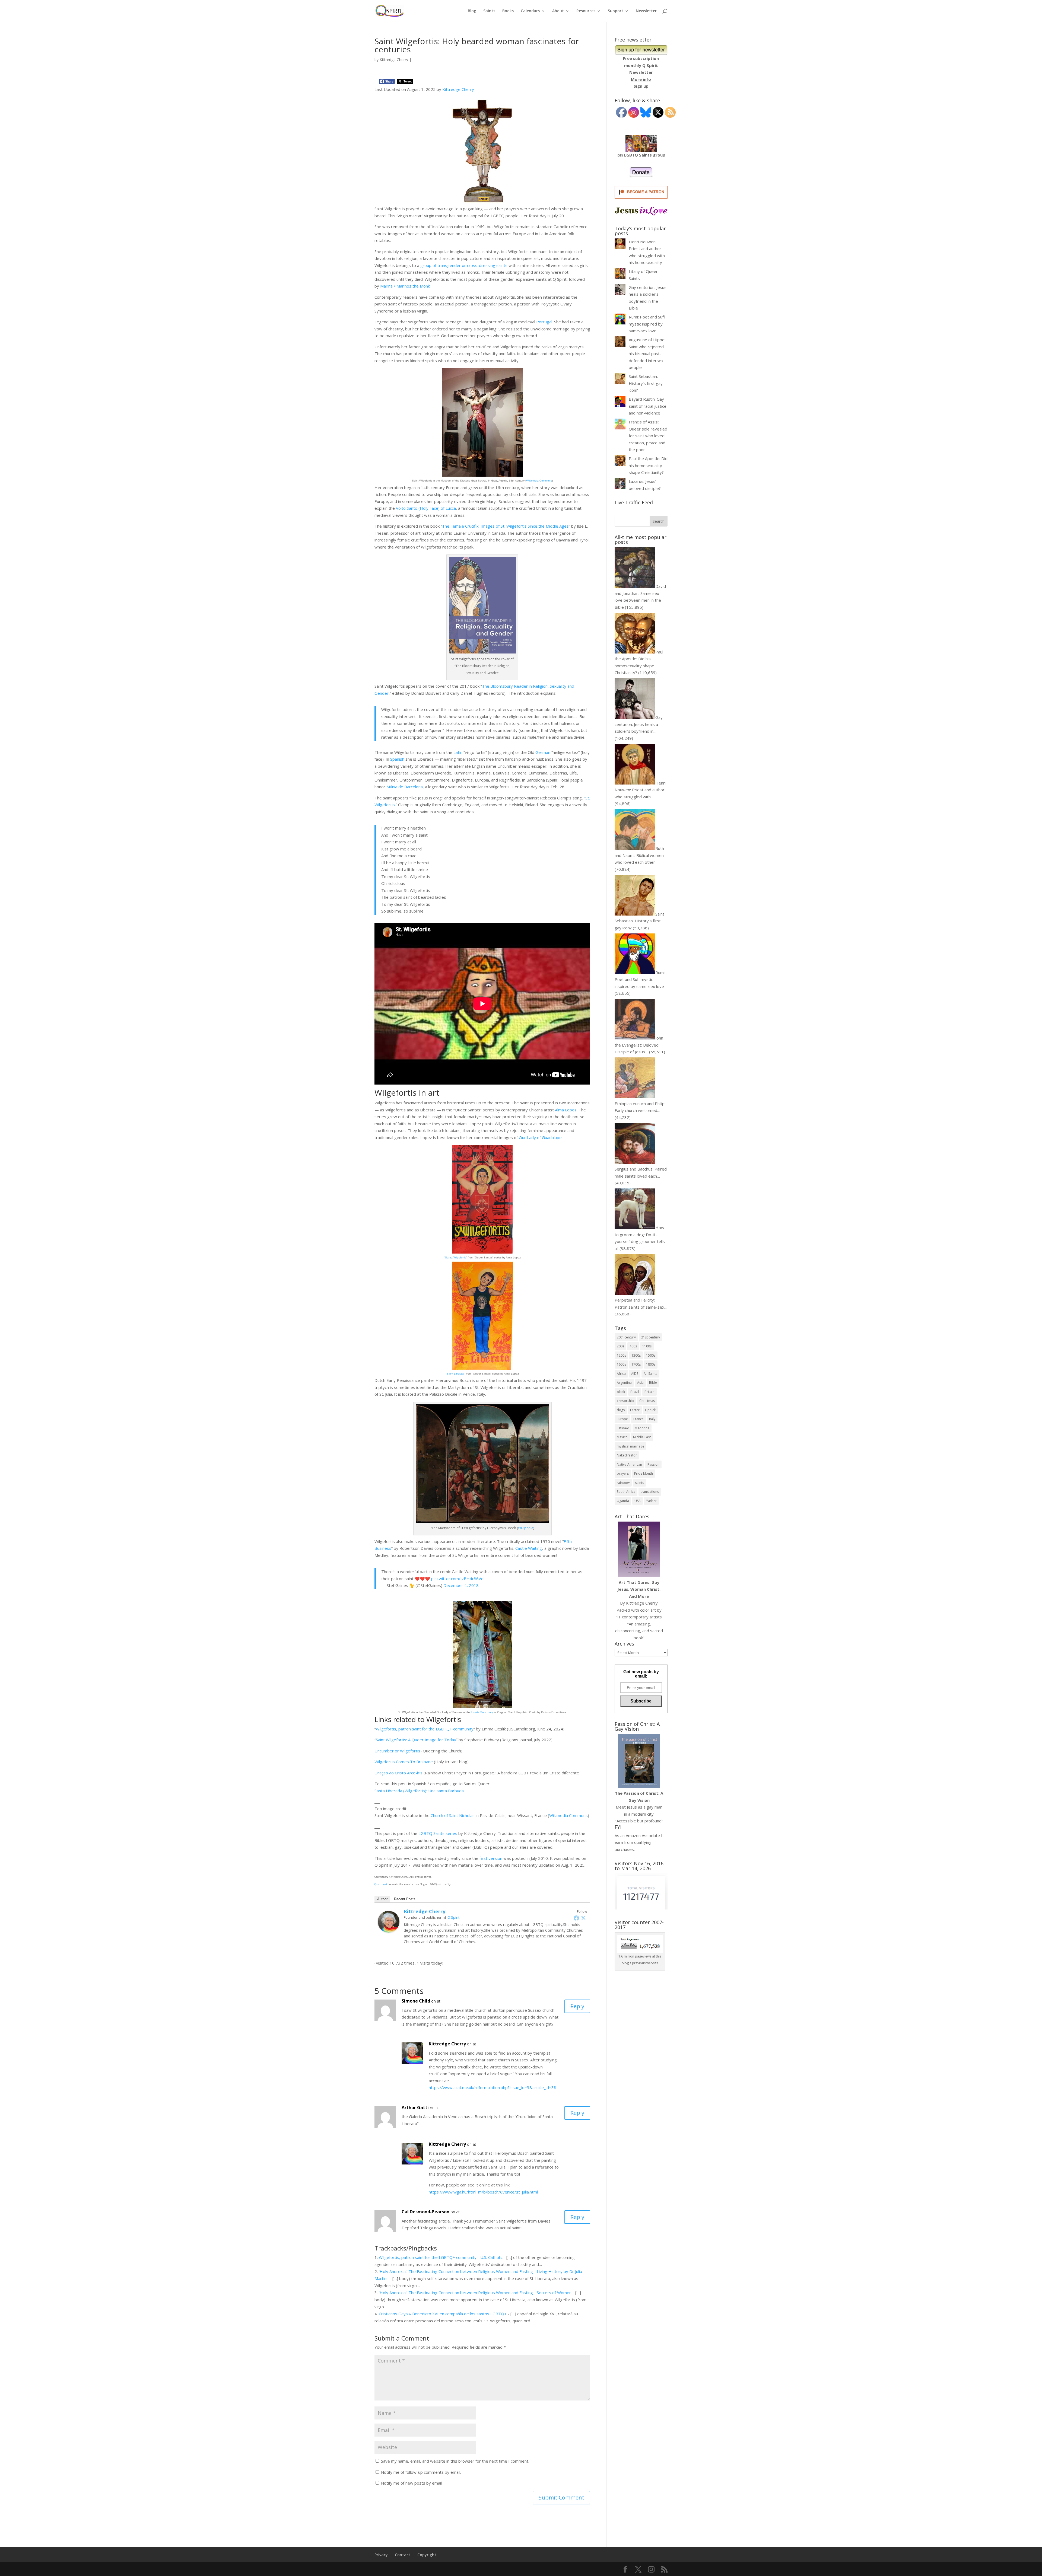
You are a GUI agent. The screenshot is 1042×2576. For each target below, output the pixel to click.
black (621, 1392)
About (558, 11)
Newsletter (646, 11)
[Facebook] (576, 1918)
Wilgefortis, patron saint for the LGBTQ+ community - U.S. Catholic (441, 2257)
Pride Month (644, 1473)
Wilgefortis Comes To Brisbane (404, 1762)
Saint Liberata (455, 1374)
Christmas (647, 1401)
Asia (640, 1383)
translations (650, 1492)
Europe (622, 1419)
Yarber (651, 1501)
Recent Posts (405, 1899)
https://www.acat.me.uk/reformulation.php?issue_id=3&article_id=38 (493, 2087)
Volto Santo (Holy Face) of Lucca (426, 508)
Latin (458, 752)
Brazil (635, 1392)
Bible (653, 1383)
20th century (626, 1337)
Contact (403, 2555)
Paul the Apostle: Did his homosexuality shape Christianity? (648, 465)
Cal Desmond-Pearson (425, 2212)
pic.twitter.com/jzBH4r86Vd (457, 1579)
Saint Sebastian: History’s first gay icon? (646, 383)
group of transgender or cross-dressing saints (464, 265)
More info (641, 79)
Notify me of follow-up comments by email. (421, 2472)
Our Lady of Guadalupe (540, 1137)
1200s (621, 1355)
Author (382, 1899)
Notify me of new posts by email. (412, 2483)
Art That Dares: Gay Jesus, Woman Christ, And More (639, 1589)
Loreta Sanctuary (482, 1712)
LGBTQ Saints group (645, 155)
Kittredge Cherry (394, 60)
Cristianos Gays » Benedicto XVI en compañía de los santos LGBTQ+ (443, 2314)
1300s (636, 1355)
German (543, 752)
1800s (651, 1364)
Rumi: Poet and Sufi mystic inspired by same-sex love (647, 324)
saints (639, 1483)
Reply (577, 2006)
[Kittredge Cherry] (389, 1929)
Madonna (642, 1428)
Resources (586, 11)
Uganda (623, 1501)
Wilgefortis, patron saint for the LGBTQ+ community (425, 1729)
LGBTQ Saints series (438, 1833)
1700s (636, 1364)
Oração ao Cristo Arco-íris (398, 1773)
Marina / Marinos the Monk (405, 286)
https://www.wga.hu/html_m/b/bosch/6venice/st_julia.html (483, 2192)
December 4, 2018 (461, 1585)
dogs (621, 1410)
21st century (651, 1337)
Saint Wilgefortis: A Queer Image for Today (416, 1740)
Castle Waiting (529, 1548)
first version (491, 1858)
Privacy (381, 2555)
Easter (635, 1410)
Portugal (544, 322)
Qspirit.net (381, 1884)
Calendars (530, 11)
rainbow (623, 1483)
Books (508, 11)
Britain (649, 1392)
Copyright (427, 2555)
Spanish (397, 759)
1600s (621, 1364)
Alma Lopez (566, 1110)
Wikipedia (526, 1528)
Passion (653, 1464)
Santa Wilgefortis (456, 1257)
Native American (629, 1464)
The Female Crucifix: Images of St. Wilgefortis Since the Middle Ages (505, 526)
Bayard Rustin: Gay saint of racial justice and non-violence (648, 406)
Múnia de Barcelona (405, 787)
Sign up (641, 86)
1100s (647, 1346)
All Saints (650, 1374)
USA (638, 1501)
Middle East (642, 1437)
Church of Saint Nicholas (453, 1815)
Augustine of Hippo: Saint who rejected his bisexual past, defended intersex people (647, 353)
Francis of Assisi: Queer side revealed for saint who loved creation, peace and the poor (648, 436)
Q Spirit (453, 1917)
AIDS (635, 1374)
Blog (472, 11)
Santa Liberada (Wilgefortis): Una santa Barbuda (419, 1791)
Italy (652, 1419)
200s (620, 1346)
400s (633, 1346)
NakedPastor (627, 1455)
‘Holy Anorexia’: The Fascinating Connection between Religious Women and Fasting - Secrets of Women (475, 2293)
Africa (621, 1374)
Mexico (622, 1437)
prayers (623, 1473)
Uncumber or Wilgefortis (397, 1751)
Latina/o (623, 1428)
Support (616, 11)
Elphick (650, 1410)
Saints (489, 11)
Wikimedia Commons (539, 481)
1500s (651, 1355)
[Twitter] (583, 1918)
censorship (625, 1401)
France (638, 1419)
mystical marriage (630, 1446)
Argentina (624, 1383)
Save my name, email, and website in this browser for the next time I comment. (455, 2461)
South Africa (626, 1492)
